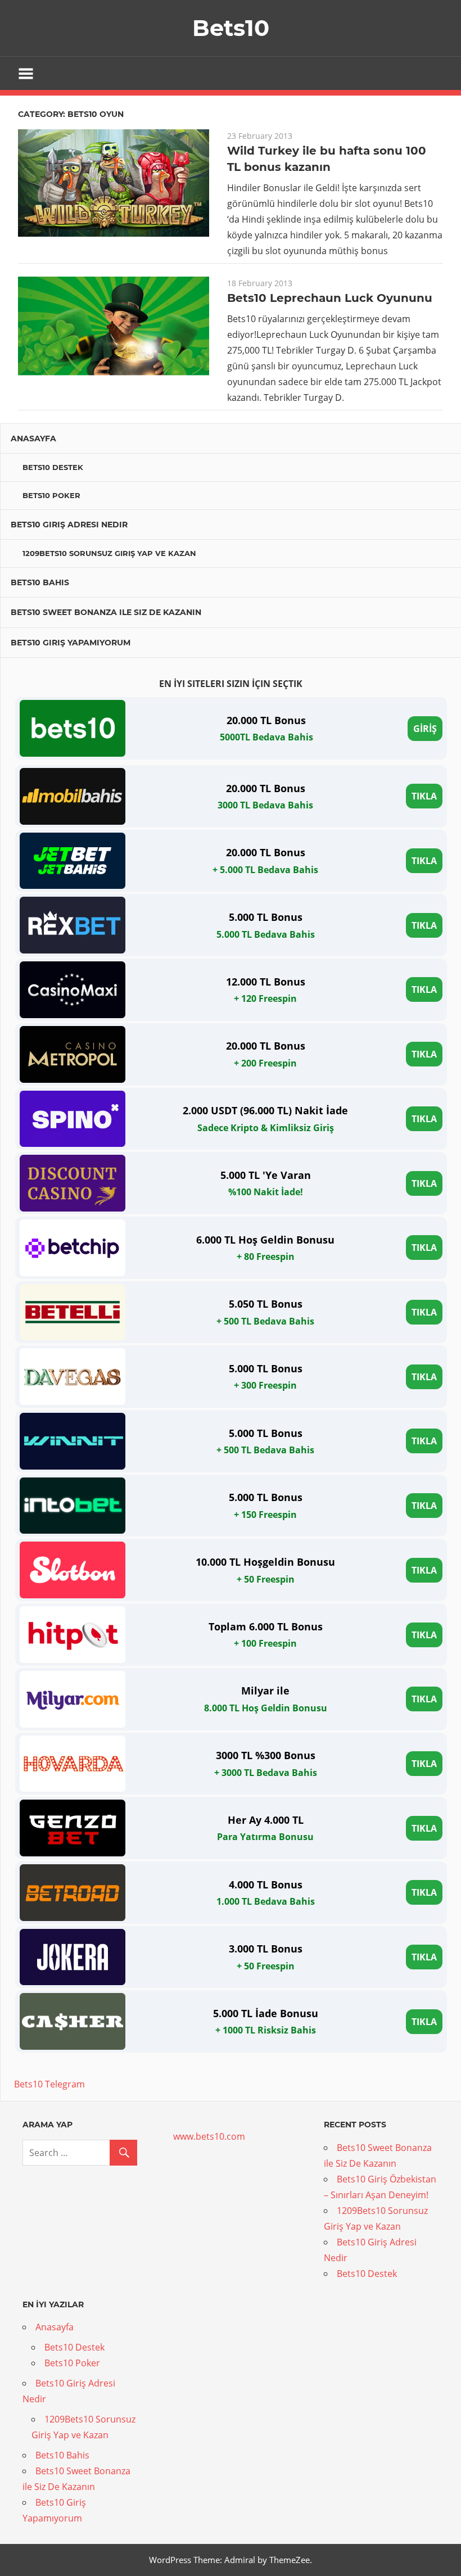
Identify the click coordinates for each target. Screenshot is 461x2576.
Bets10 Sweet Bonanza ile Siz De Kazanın (106, 612)
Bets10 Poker (51, 495)
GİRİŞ (425, 729)
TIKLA (424, 796)
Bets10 (231, 28)
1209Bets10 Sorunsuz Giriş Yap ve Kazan (109, 553)
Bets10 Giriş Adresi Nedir (69, 525)
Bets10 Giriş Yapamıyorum (71, 643)
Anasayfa (33, 439)
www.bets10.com (209, 2136)
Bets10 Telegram (49, 2084)
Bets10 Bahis (40, 582)
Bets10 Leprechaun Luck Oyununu (330, 298)
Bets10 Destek (53, 467)
